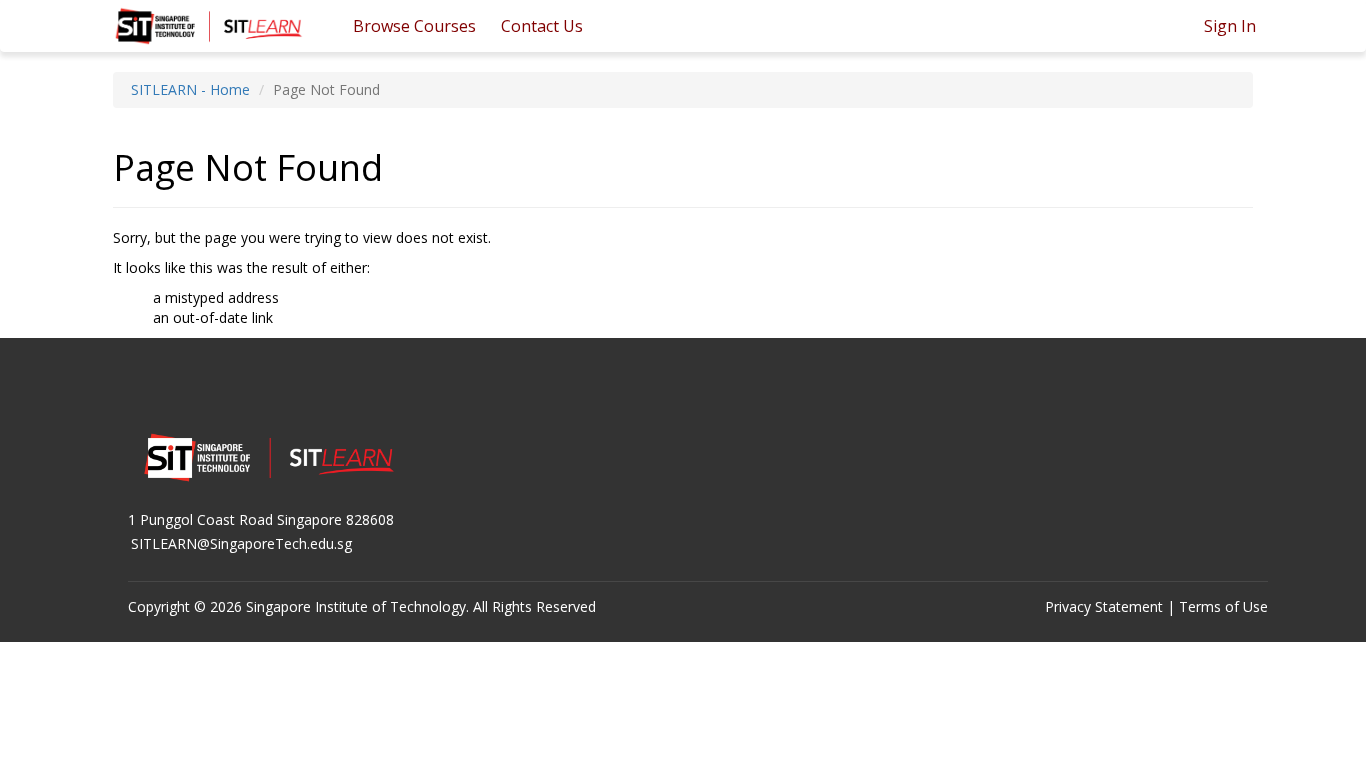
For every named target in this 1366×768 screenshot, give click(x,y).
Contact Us (542, 26)
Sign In (1230, 26)
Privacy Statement (1104, 606)
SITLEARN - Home (190, 89)
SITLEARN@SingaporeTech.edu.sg (241, 543)
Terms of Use (1223, 606)
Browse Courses (414, 26)
